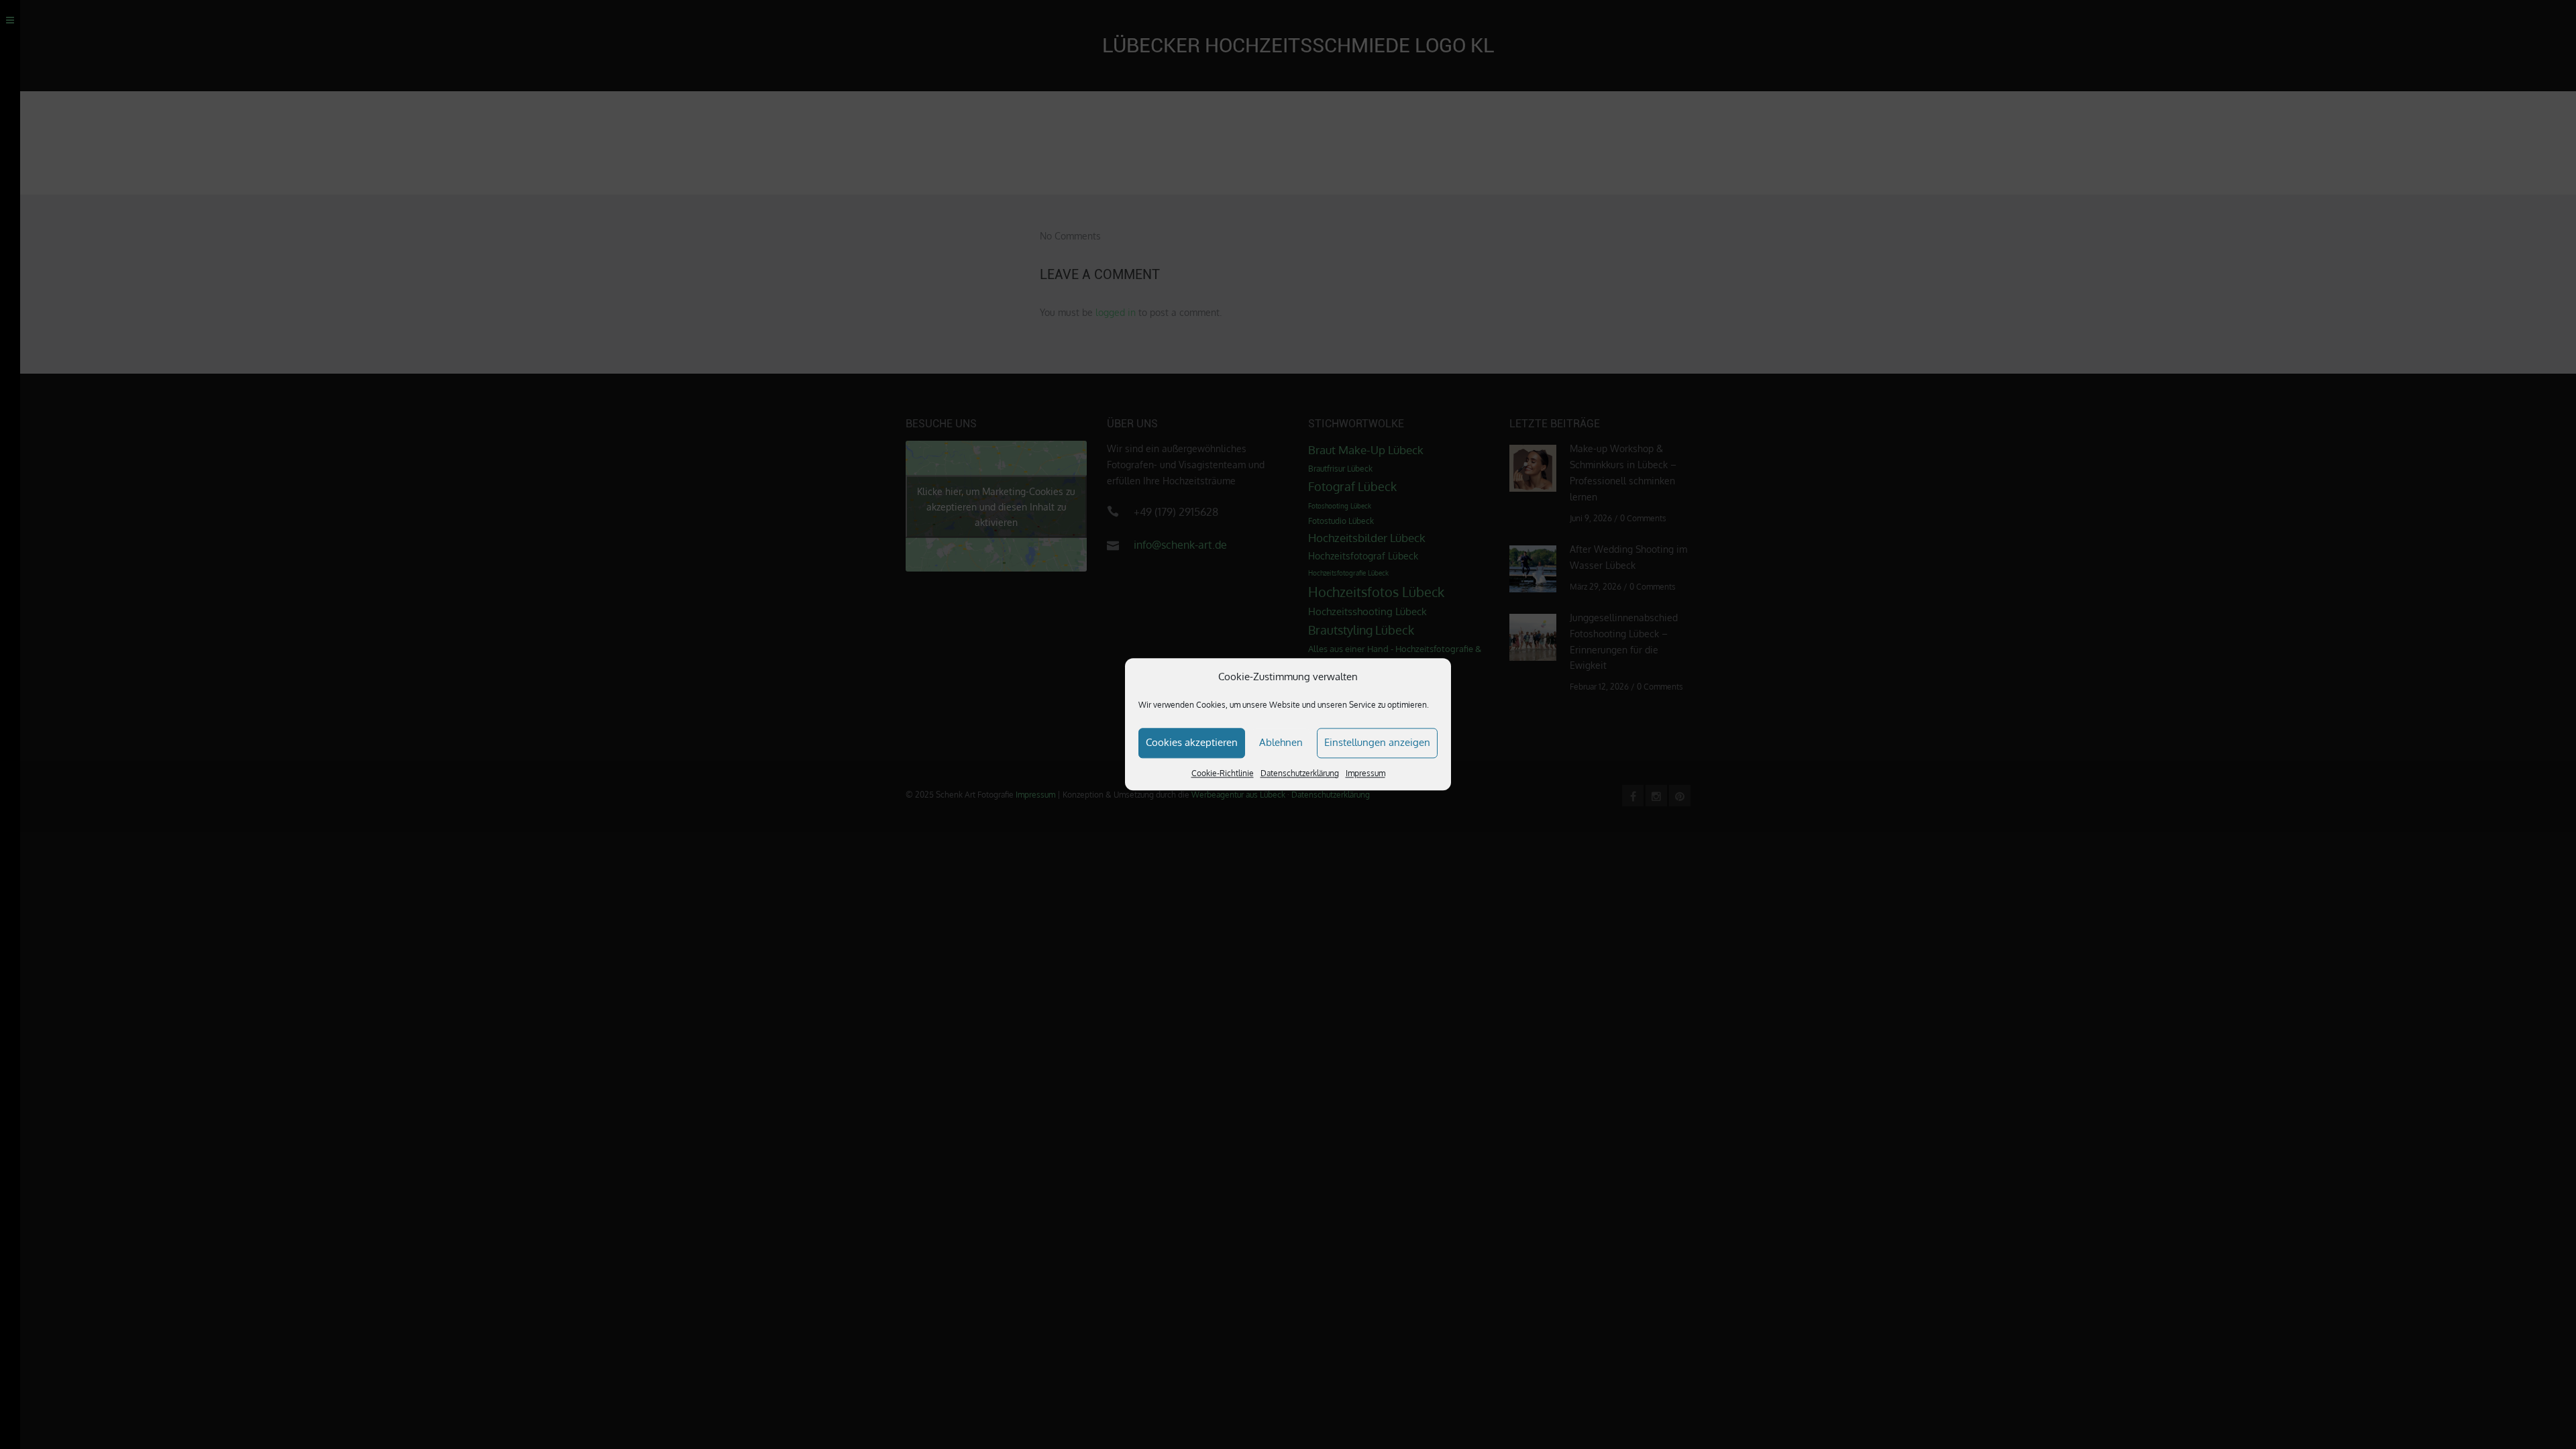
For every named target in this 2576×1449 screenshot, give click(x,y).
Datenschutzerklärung (1300, 773)
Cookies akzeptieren (1192, 742)
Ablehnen (1281, 742)
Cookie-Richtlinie (1223, 773)
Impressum (1365, 773)
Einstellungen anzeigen (1377, 742)
